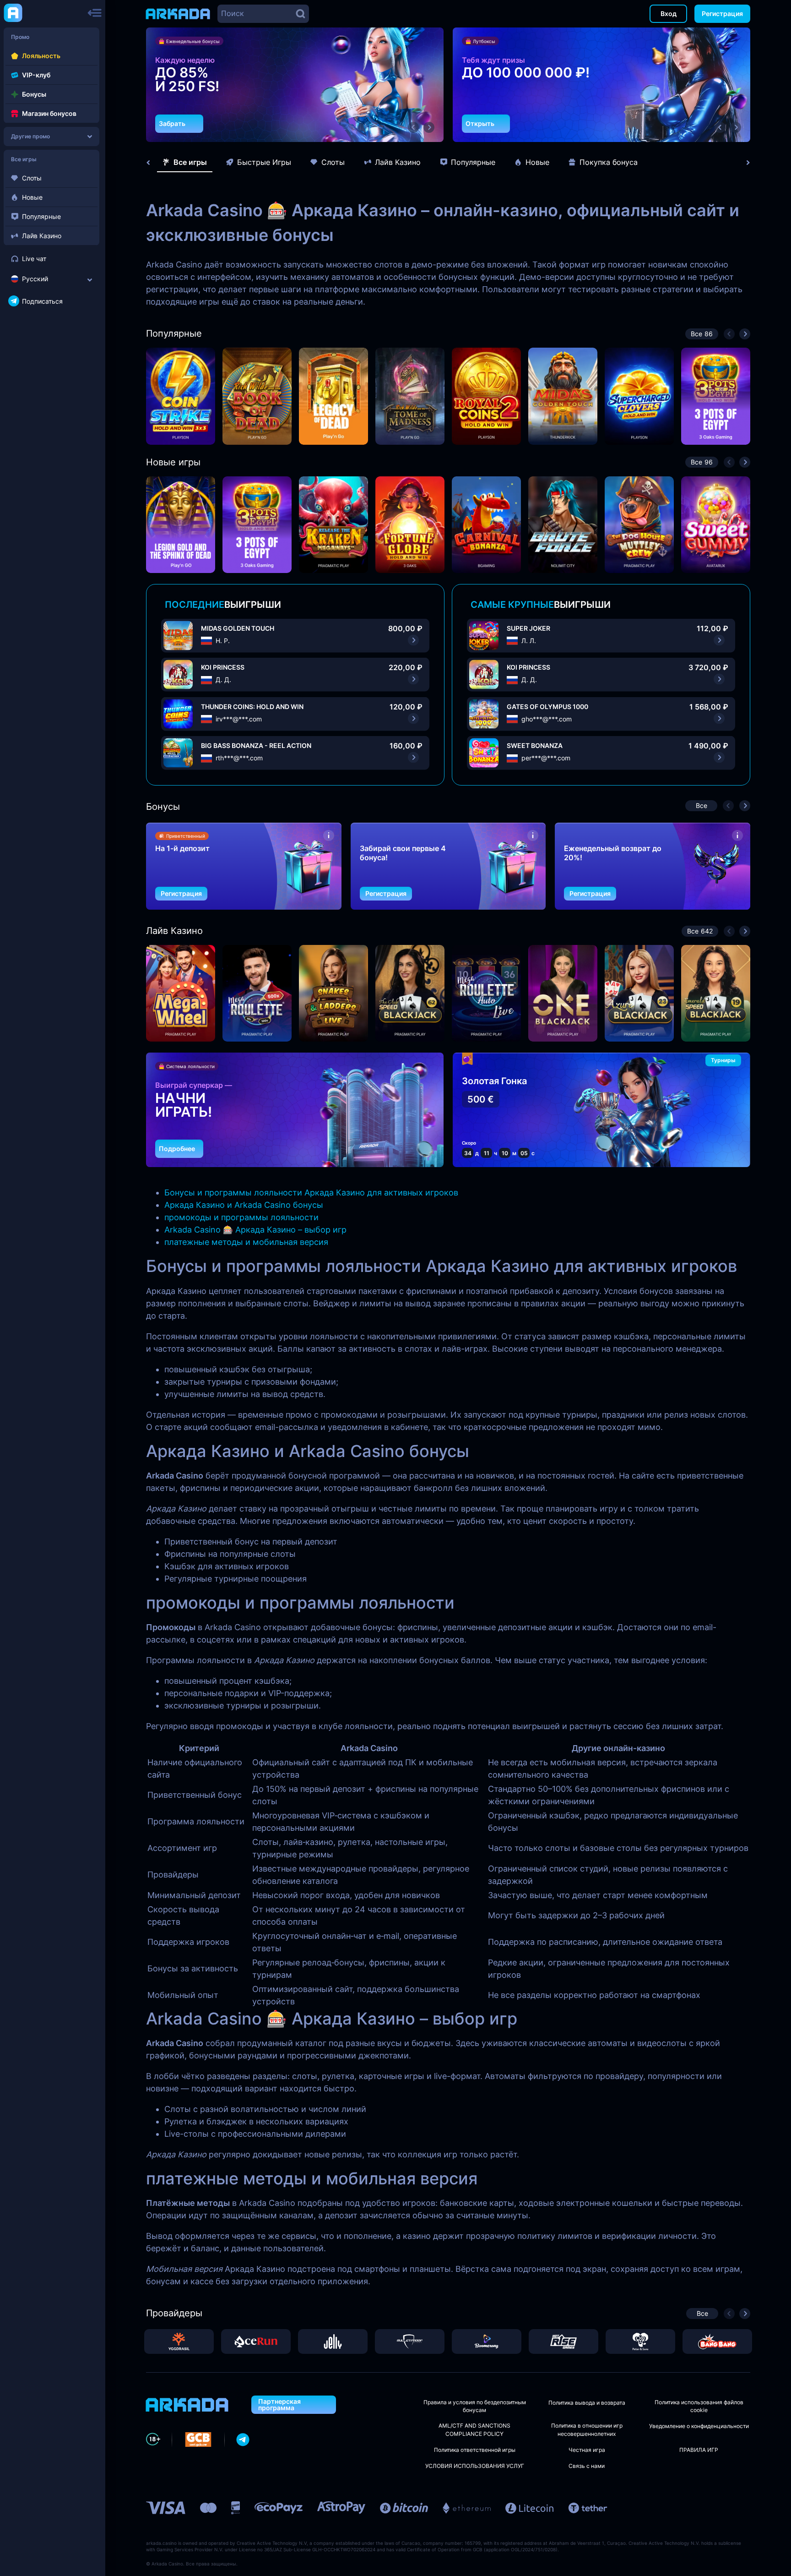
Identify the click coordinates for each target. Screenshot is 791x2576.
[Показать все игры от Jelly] (333, 2341)
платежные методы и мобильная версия (246, 1242)
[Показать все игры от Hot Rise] (563, 2341)
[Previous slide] (153, 163)
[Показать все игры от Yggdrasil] (179, 2341)
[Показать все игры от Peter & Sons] (640, 2341)
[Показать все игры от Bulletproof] (410, 2341)
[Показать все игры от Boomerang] (487, 2341)
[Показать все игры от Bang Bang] (717, 2341)
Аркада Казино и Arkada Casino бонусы (244, 1205)
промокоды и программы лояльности (241, 1217)
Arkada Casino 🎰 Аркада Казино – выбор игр (255, 1230)
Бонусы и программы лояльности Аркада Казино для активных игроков (311, 1192)
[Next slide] (743, 163)
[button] (413, 127)
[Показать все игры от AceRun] (256, 2341)
